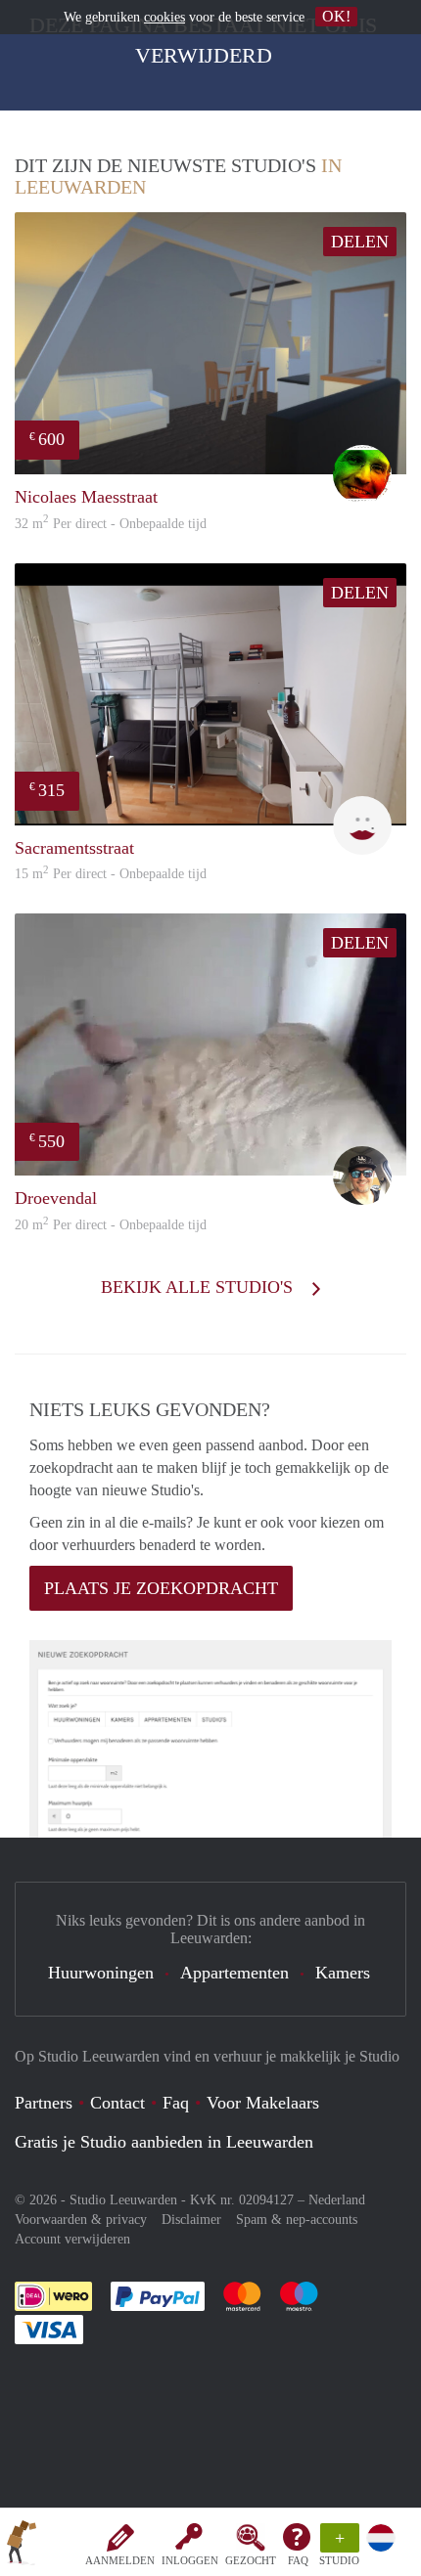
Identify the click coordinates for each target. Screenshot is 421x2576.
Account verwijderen (72, 2239)
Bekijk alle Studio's (199, 1287)
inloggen (190, 2560)
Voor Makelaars (263, 2103)
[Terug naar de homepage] (22, 2546)
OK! (336, 16)
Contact (117, 2103)
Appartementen (234, 1973)
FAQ (298, 2560)
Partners (44, 2103)
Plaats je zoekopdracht (161, 1588)
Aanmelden (120, 2560)
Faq (176, 2103)
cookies (164, 17)
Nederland (337, 2200)
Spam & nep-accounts (297, 2220)
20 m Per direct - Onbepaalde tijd (111, 1225)
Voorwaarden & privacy (81, 2220)
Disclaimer (191, 2220)
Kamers (343, 1973)
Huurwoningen (101, 1973)
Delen (360, 242)
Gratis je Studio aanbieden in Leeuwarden (164, 2142)
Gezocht (251, 2560)
